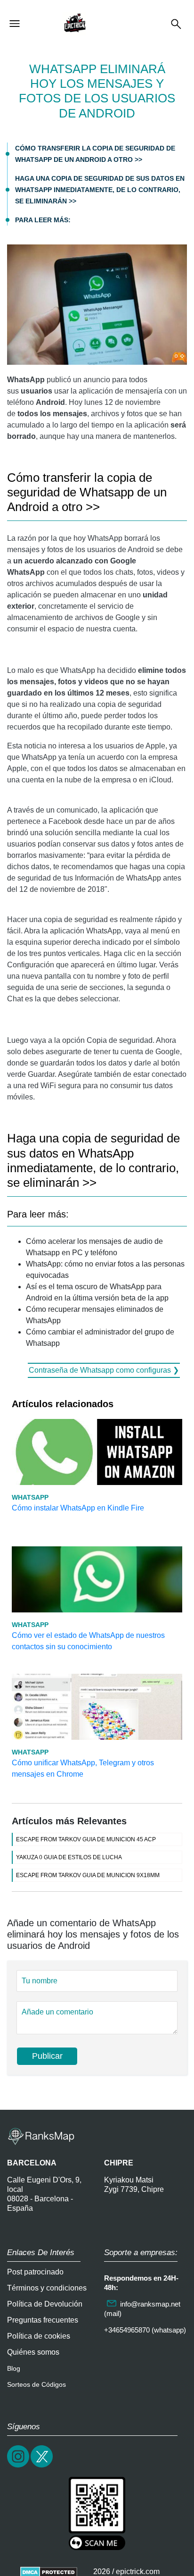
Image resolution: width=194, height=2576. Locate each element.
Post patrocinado (35, 2272)
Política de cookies (39, 2336)
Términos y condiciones (47, 2288)
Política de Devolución (45, 2304)
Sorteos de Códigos (36, 2384)
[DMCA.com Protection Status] (49, 2572)
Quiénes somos (33, 2352)
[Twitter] (42, 2466)
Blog (14, 2368)
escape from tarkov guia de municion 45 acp (86, 1839)
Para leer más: (43, 220)
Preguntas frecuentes (43, 2320)
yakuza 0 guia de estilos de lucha (69, 1857)
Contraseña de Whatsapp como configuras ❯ (104, 1370)
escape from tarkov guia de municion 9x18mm (88, 1875)
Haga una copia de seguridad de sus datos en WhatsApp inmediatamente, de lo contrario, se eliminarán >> (100, 190)
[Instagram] (19, 2466)
